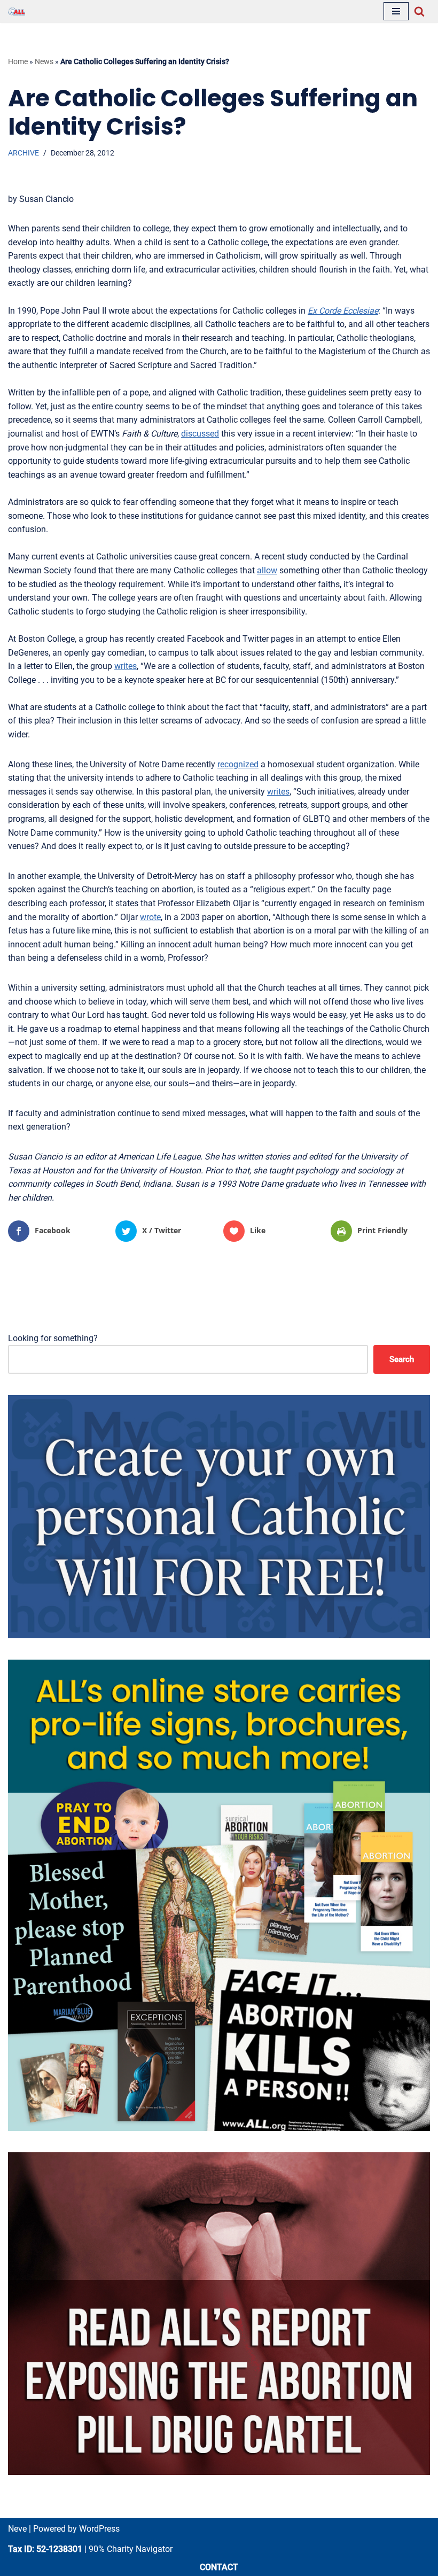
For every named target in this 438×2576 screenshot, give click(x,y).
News (44, 61)
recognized (238, 764)
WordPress (99, 2529)
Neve (17, 2529)
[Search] (419, 11)
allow (267, 570)
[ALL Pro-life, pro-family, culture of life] (17, 11)
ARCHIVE (24, 153)
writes (126, 666)
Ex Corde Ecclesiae (343, 311)
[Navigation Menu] (396, 11)
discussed (200, 434)
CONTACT (219, 2567)
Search (402, 1359)
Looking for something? (53, 1338)
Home (18, 61)
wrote (150, 917)
